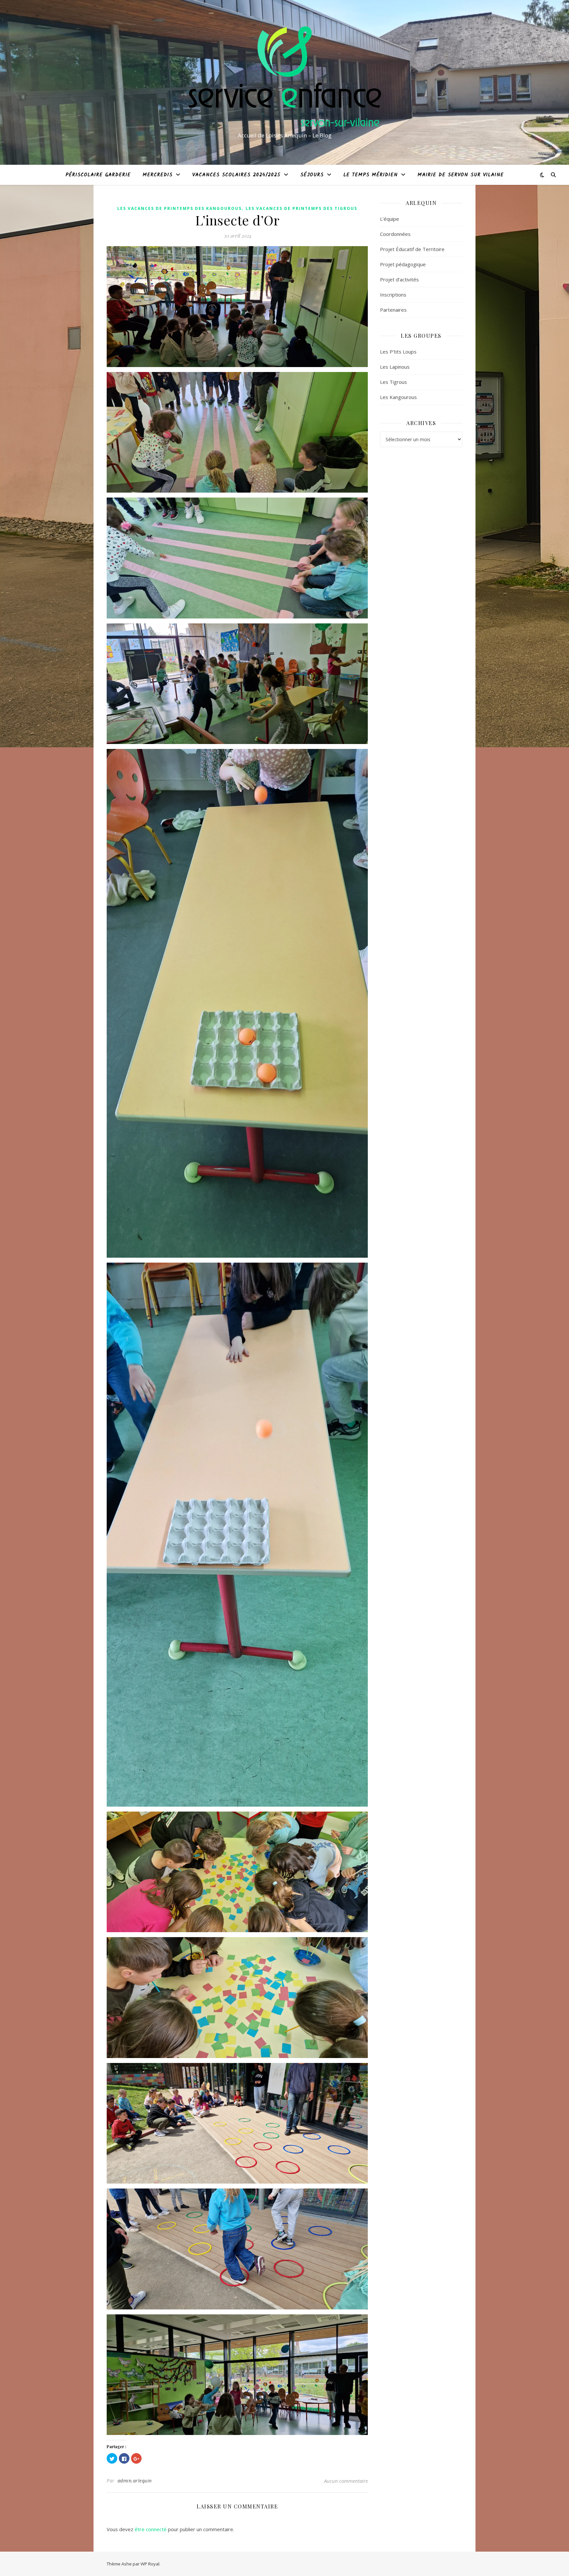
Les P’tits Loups (398, 352)
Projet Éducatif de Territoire (412, 249)
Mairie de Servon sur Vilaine (461, 175)
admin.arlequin (135, 2481)
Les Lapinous (395, 367)
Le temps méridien (371, 175)
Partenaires (393, 310)
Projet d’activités (399, 279)
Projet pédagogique (403, 264)
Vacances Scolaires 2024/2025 (236, 175)
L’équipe (390, 219)
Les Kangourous (398, 397)
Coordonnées (395, 234)
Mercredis (158, 175)
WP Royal (150, 2564)
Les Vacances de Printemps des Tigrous (301, 208)
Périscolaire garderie (98, 175)
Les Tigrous (393, 382)
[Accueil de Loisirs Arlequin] (284, 76)
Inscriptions (393, 295)
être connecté (151, 2529)
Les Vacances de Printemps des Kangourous (179, 208)
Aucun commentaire (346, 2481)
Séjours (312, 175)
